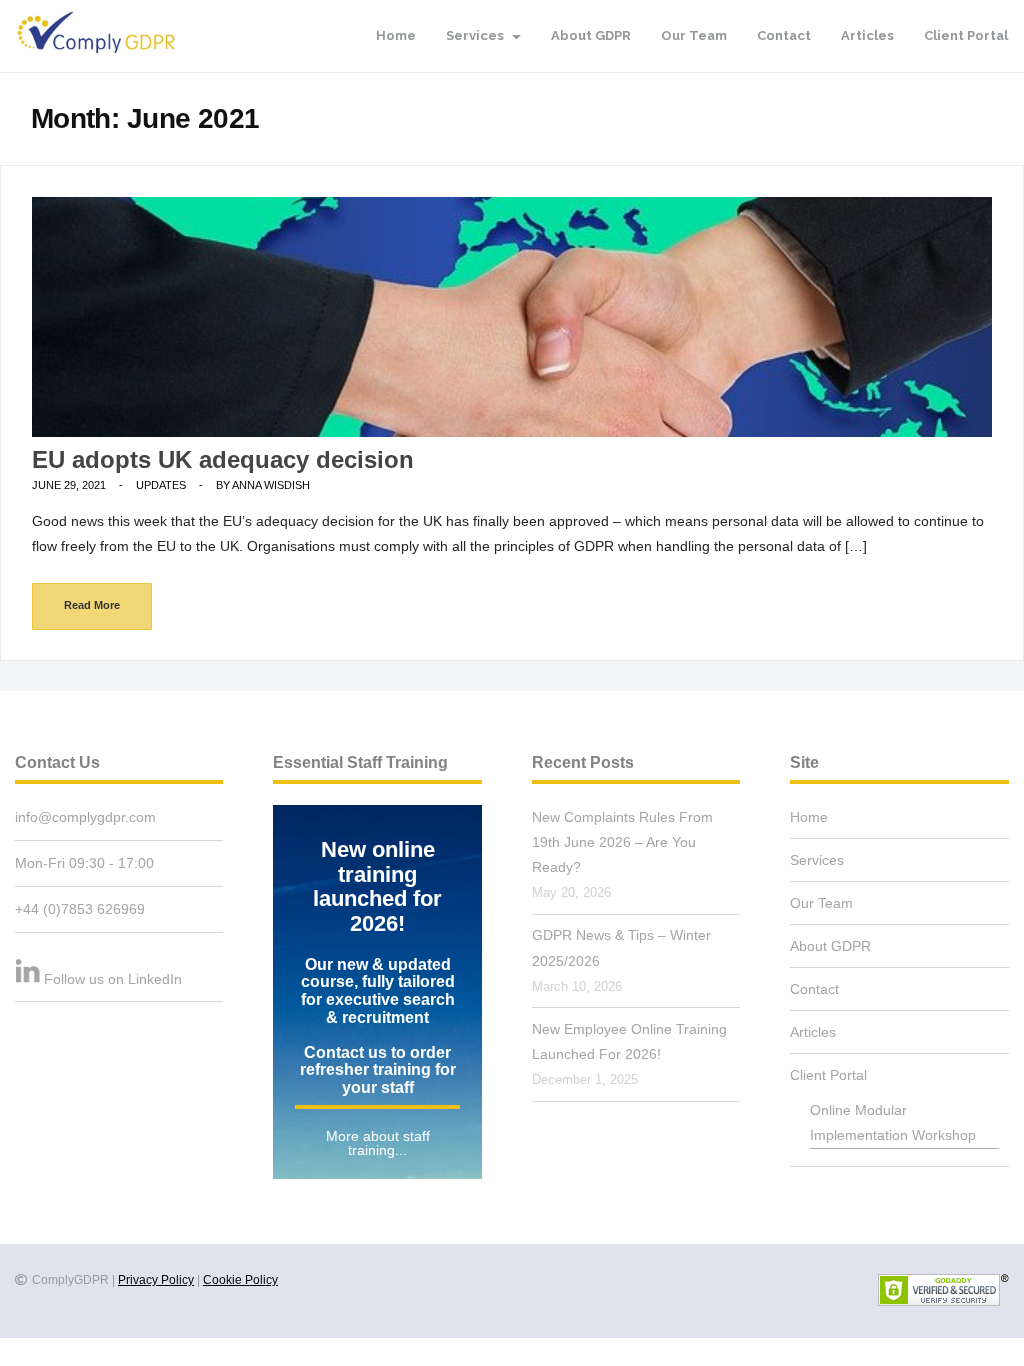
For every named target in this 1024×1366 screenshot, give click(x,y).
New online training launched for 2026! (377, 886)
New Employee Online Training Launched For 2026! (629, 1041)
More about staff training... (378, 1143)
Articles (867, 35)
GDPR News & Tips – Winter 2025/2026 (621, 947)
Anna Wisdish (271, 485)
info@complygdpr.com (85, 817)
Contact (784, 35)
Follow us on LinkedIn (113, 979)
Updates (161, 485)
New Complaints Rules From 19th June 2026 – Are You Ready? (622, 842)
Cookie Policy (240, 1280)
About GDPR (591, 35)
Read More (92, 605)
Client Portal (966, 35)
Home (396, 35)
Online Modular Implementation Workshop (893, 1122)
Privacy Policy (156, 1280)
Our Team (694, 35)
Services (476, 35)
